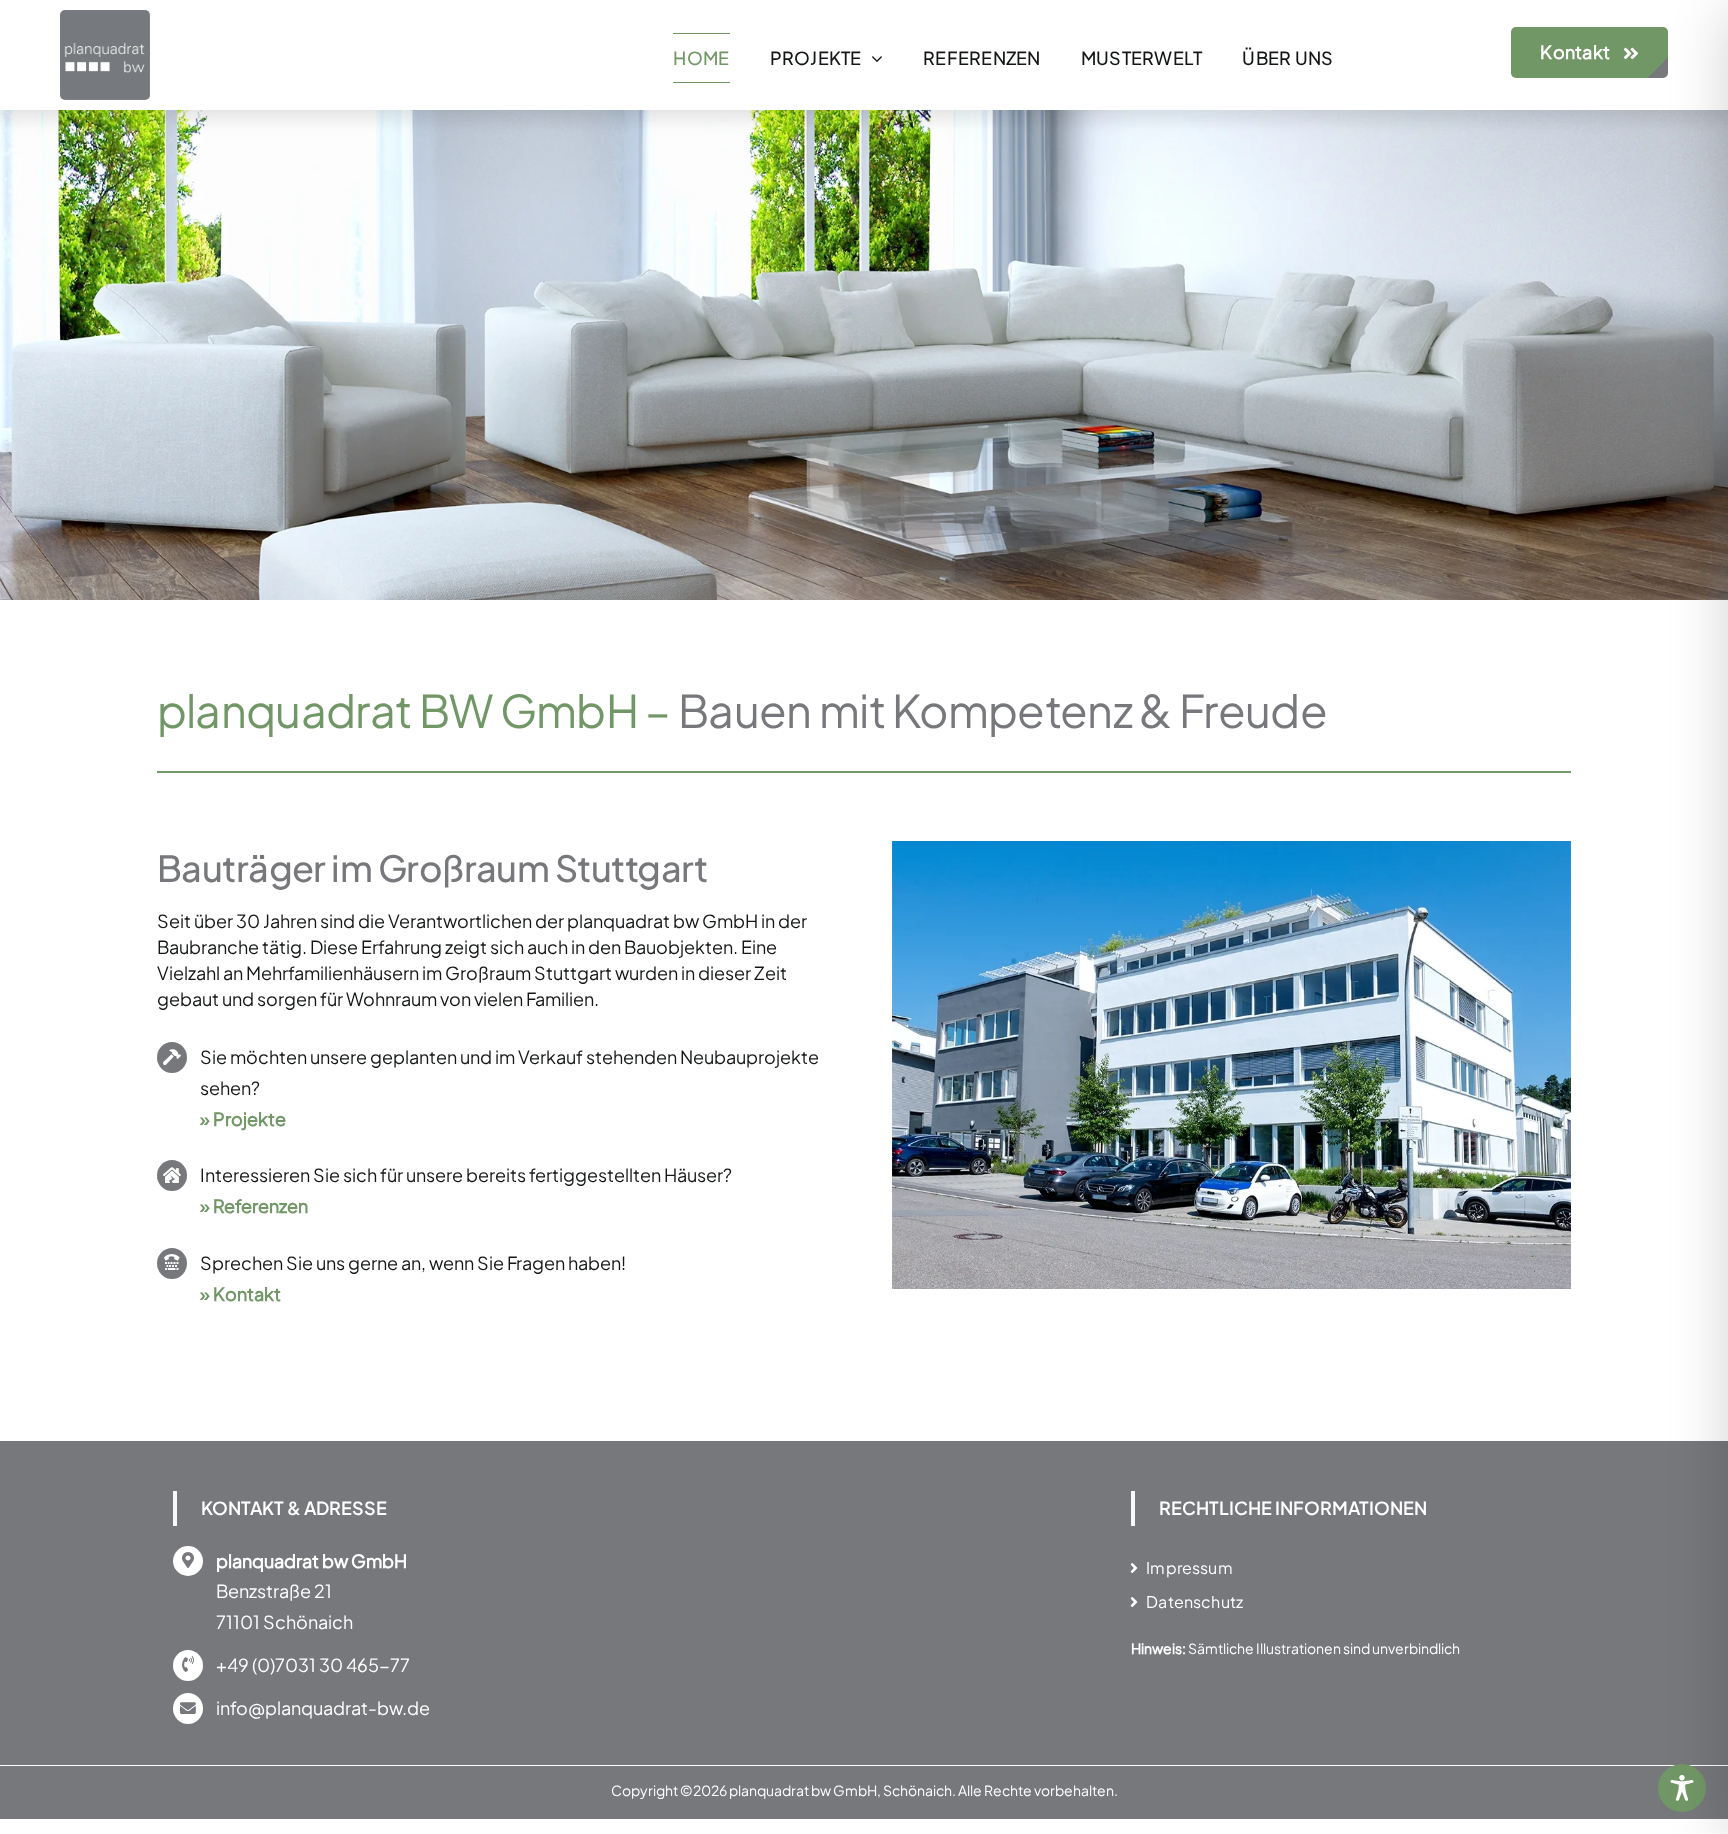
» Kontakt (240, 1293)
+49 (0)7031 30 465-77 (313, 1664)
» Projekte (243, 1118)
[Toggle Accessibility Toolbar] (1682, 1788)
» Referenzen (254, 1205)
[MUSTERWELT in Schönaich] (1231, 852)
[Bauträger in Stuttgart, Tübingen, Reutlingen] (105, 18)
